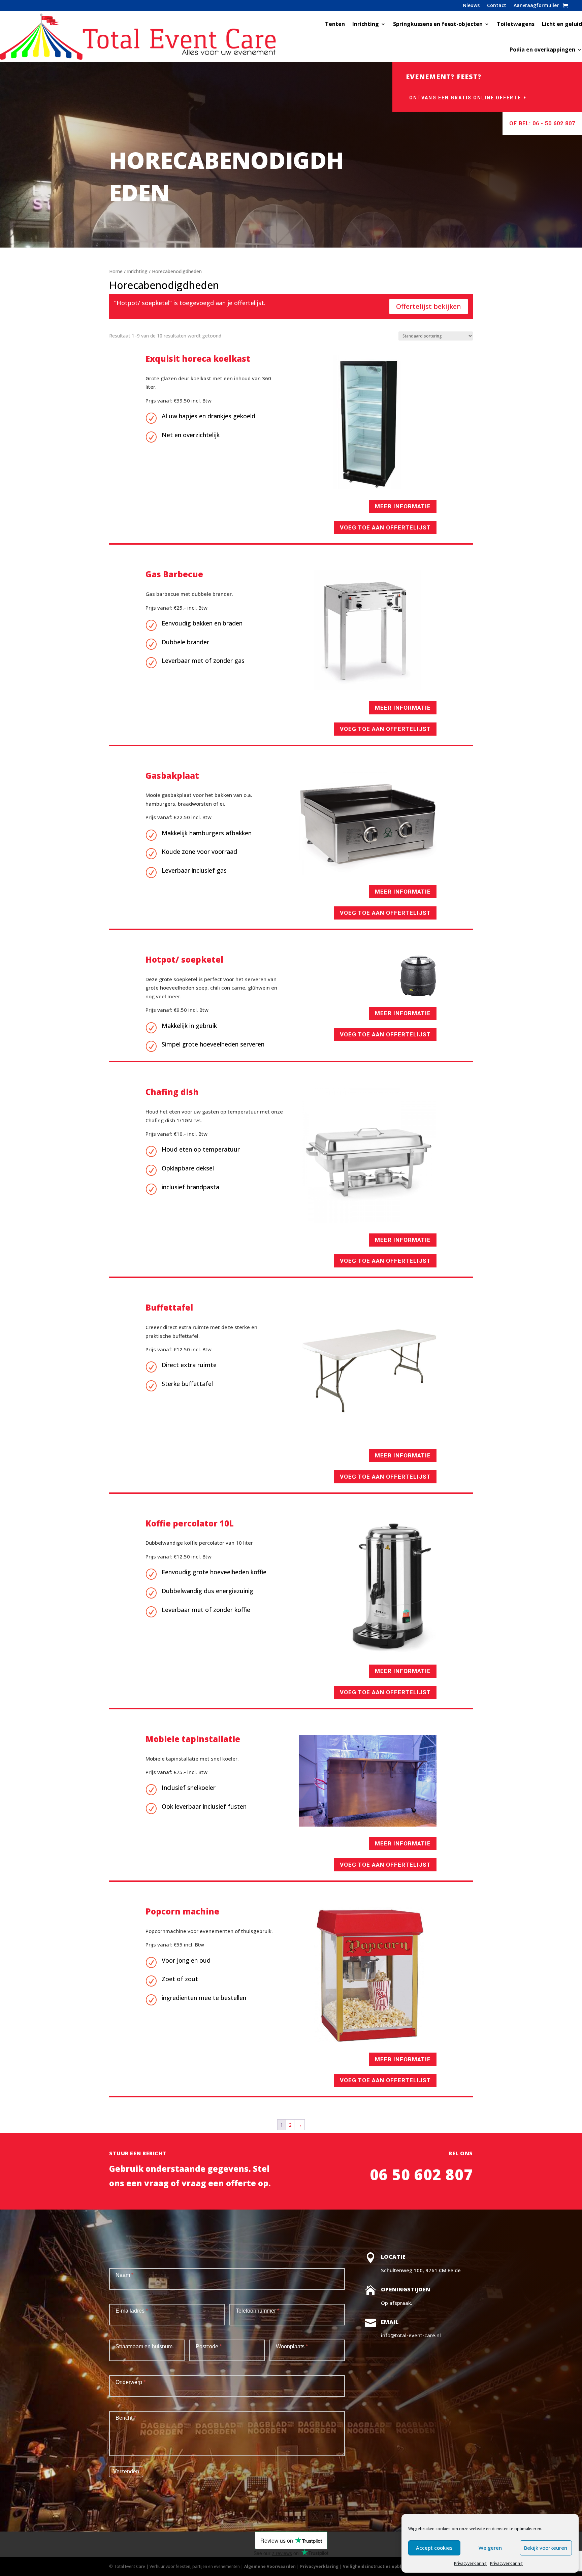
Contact (497, 5)
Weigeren (490, 2548)
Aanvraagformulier (536, 5)
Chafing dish (172, 1092)
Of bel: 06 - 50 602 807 (542, 123)
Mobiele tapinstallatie (193, 1739)
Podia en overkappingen (542, 50)
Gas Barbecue (174, 574)
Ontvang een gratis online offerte (465, 98)
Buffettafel (169, 1307)
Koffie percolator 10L (190, 1523)
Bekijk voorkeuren (546, 2548)
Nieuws (471, 5)
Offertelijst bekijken (429, 306)
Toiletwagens (516, 24)
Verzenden (126, 2471)
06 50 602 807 (421, 2175)
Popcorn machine (182, 1911)
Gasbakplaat (172, 776)
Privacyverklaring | (321, 2566)
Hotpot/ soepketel (184, 959)
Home (116, 271)
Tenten (335, 24)
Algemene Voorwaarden (270, 2566)
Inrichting (366, 24)
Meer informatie (403, 506)
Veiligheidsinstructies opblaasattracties (387, 2566)
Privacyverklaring (470, 2563)
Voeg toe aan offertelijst (385, 527)
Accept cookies (434, 2548)
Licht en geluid (562, 24)
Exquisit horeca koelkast (198, 359)
